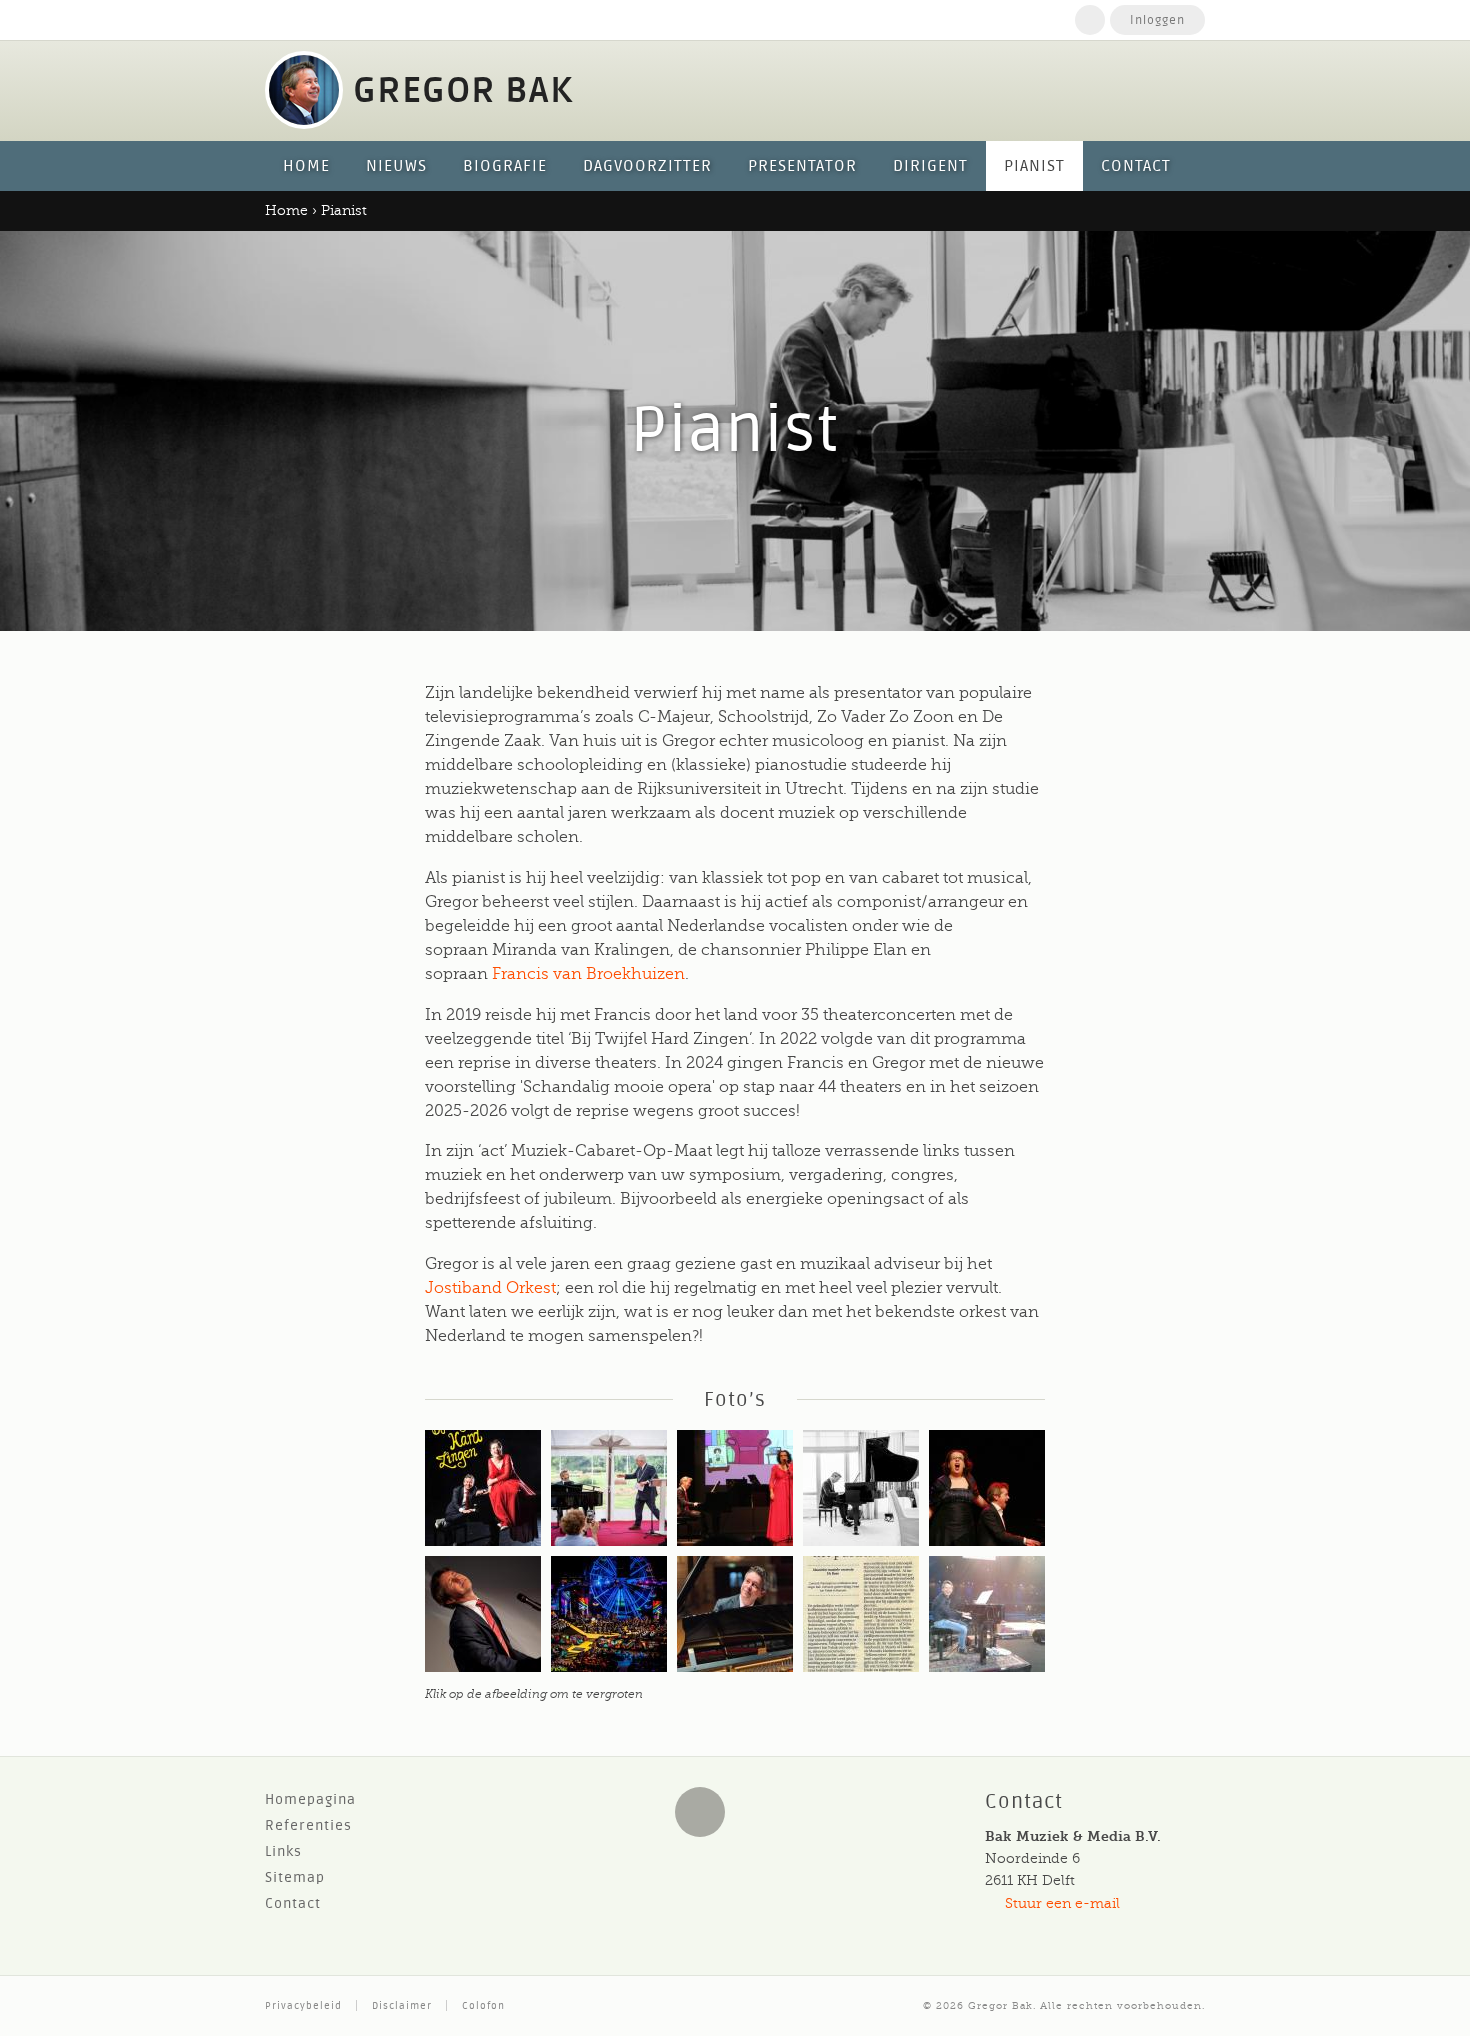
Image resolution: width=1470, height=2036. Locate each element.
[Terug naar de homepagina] (304, 90)
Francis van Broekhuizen (588, 974)
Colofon (483, 2005)
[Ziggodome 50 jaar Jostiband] (609, 1614)
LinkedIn (700, 1812)
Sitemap (295, 1877)
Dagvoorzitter (647, 166)
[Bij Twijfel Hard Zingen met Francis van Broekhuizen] (483, 1488)
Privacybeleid (303, 2005)
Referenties (308, 1825)
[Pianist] (609, 1488)
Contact (1136, 166)
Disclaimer (402, 2005)
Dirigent (930, 166)
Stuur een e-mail (1062, 1903)
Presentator (802, 166)
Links (283, 1851)
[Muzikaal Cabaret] (483, 1614)
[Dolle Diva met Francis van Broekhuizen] (987, 1488)
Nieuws (396, 166)
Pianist (1034, 166)
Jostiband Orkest (490, 1288)
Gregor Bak (1000, 2005)
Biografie (505, 166)
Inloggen (1157, 20)
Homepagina (310, 1799)
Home (1090, 20)
